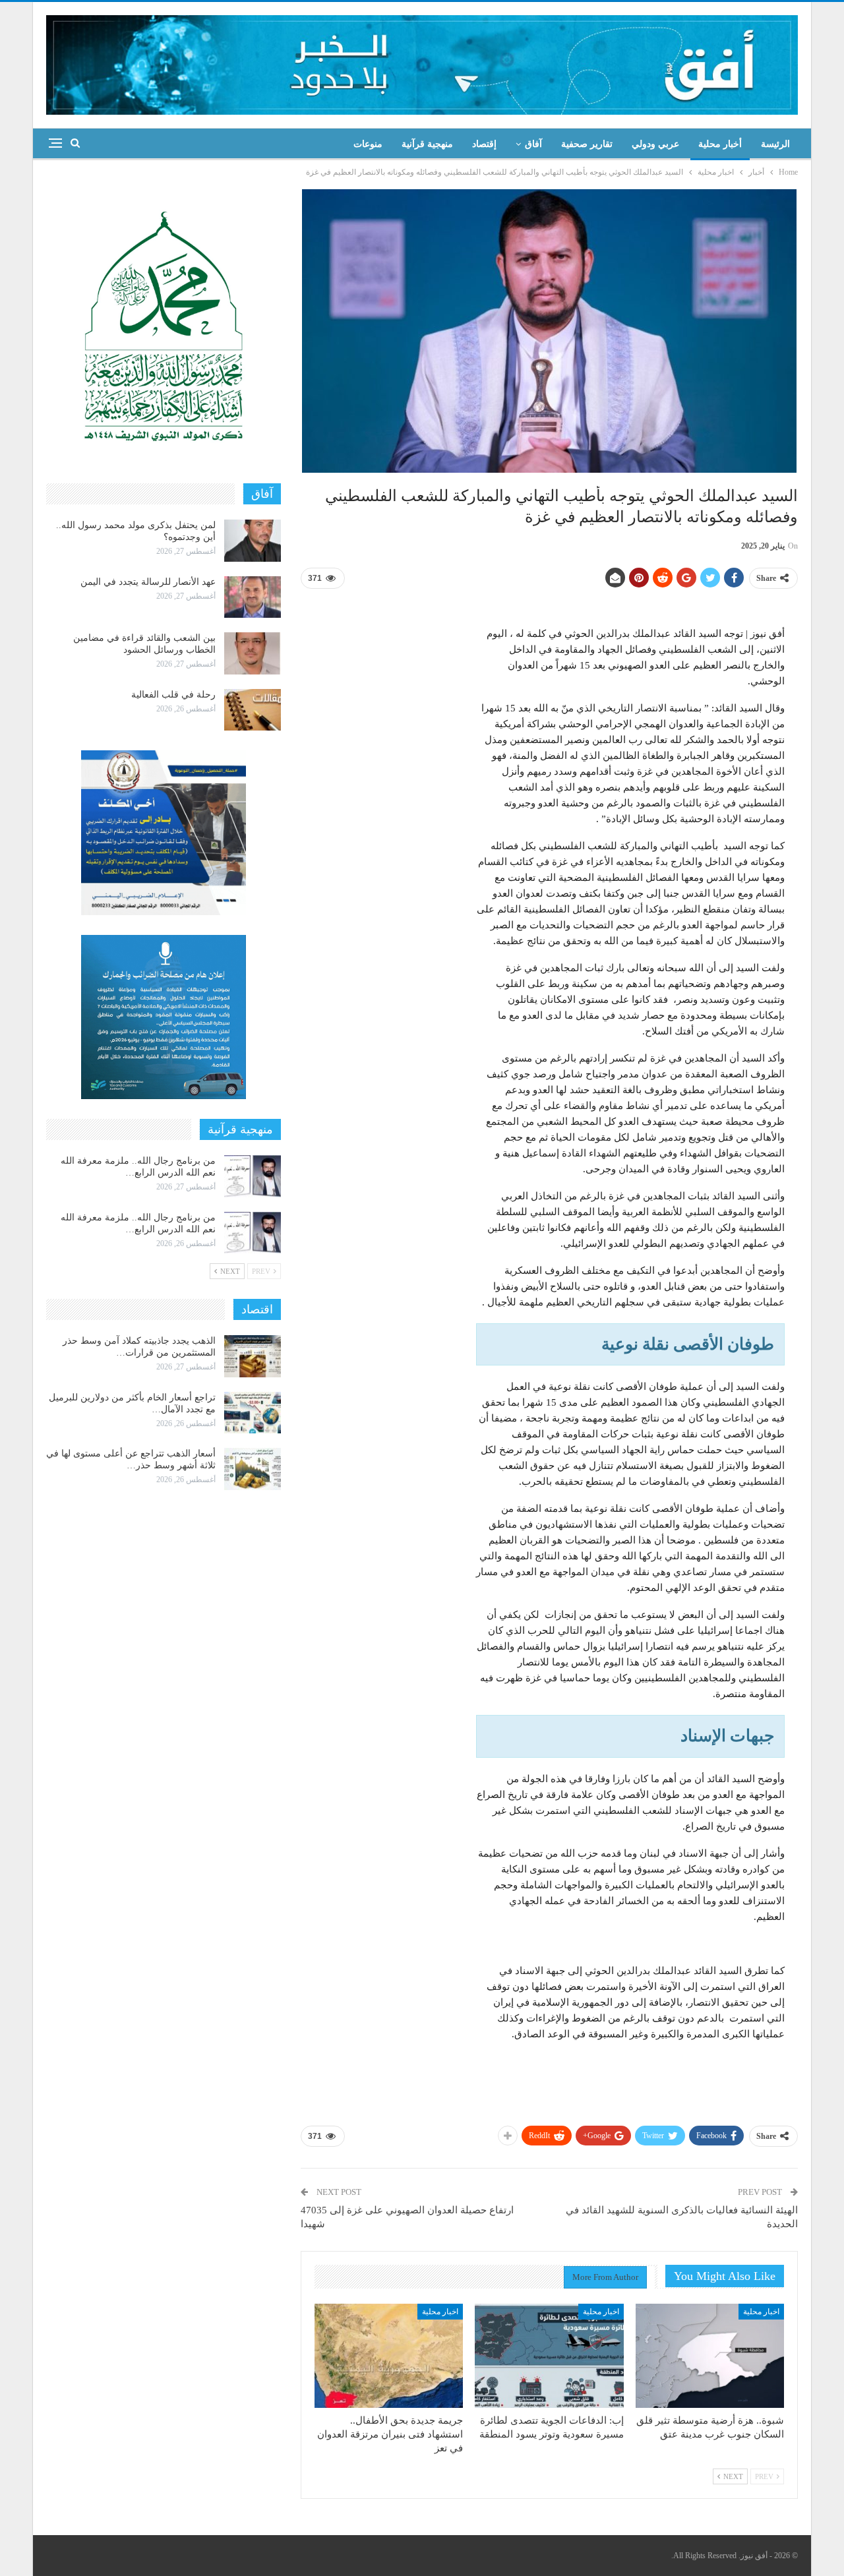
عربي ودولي (655, 144)
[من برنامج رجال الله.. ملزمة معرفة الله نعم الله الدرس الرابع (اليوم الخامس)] (253, 1233)
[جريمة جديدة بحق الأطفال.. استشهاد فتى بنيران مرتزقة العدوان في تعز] (389, 2356)
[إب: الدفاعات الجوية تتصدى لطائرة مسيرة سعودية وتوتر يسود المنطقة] (549, 2356)
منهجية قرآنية (427, 144)
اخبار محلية (761, 2312)
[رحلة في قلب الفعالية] (253, 710)
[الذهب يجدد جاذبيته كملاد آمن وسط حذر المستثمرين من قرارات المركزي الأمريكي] (253, 1356)
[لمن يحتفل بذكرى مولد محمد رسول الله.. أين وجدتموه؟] (253, 541)
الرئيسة (775, 144)
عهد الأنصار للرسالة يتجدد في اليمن (148, 582)
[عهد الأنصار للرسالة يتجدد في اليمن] (253, 597)
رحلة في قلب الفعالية (173, 695)
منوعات (368, 144)
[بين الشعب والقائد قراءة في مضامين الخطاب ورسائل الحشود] (253, 653)
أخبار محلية (720, 144)
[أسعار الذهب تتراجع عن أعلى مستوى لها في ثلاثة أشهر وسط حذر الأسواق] (253, 1469)
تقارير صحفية (587, 144)
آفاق (533, 144)
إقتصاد (484, 144)
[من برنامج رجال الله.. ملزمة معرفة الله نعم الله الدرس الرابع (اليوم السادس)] (253, 1176)
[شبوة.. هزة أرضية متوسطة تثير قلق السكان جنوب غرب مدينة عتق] (710, 2356)
